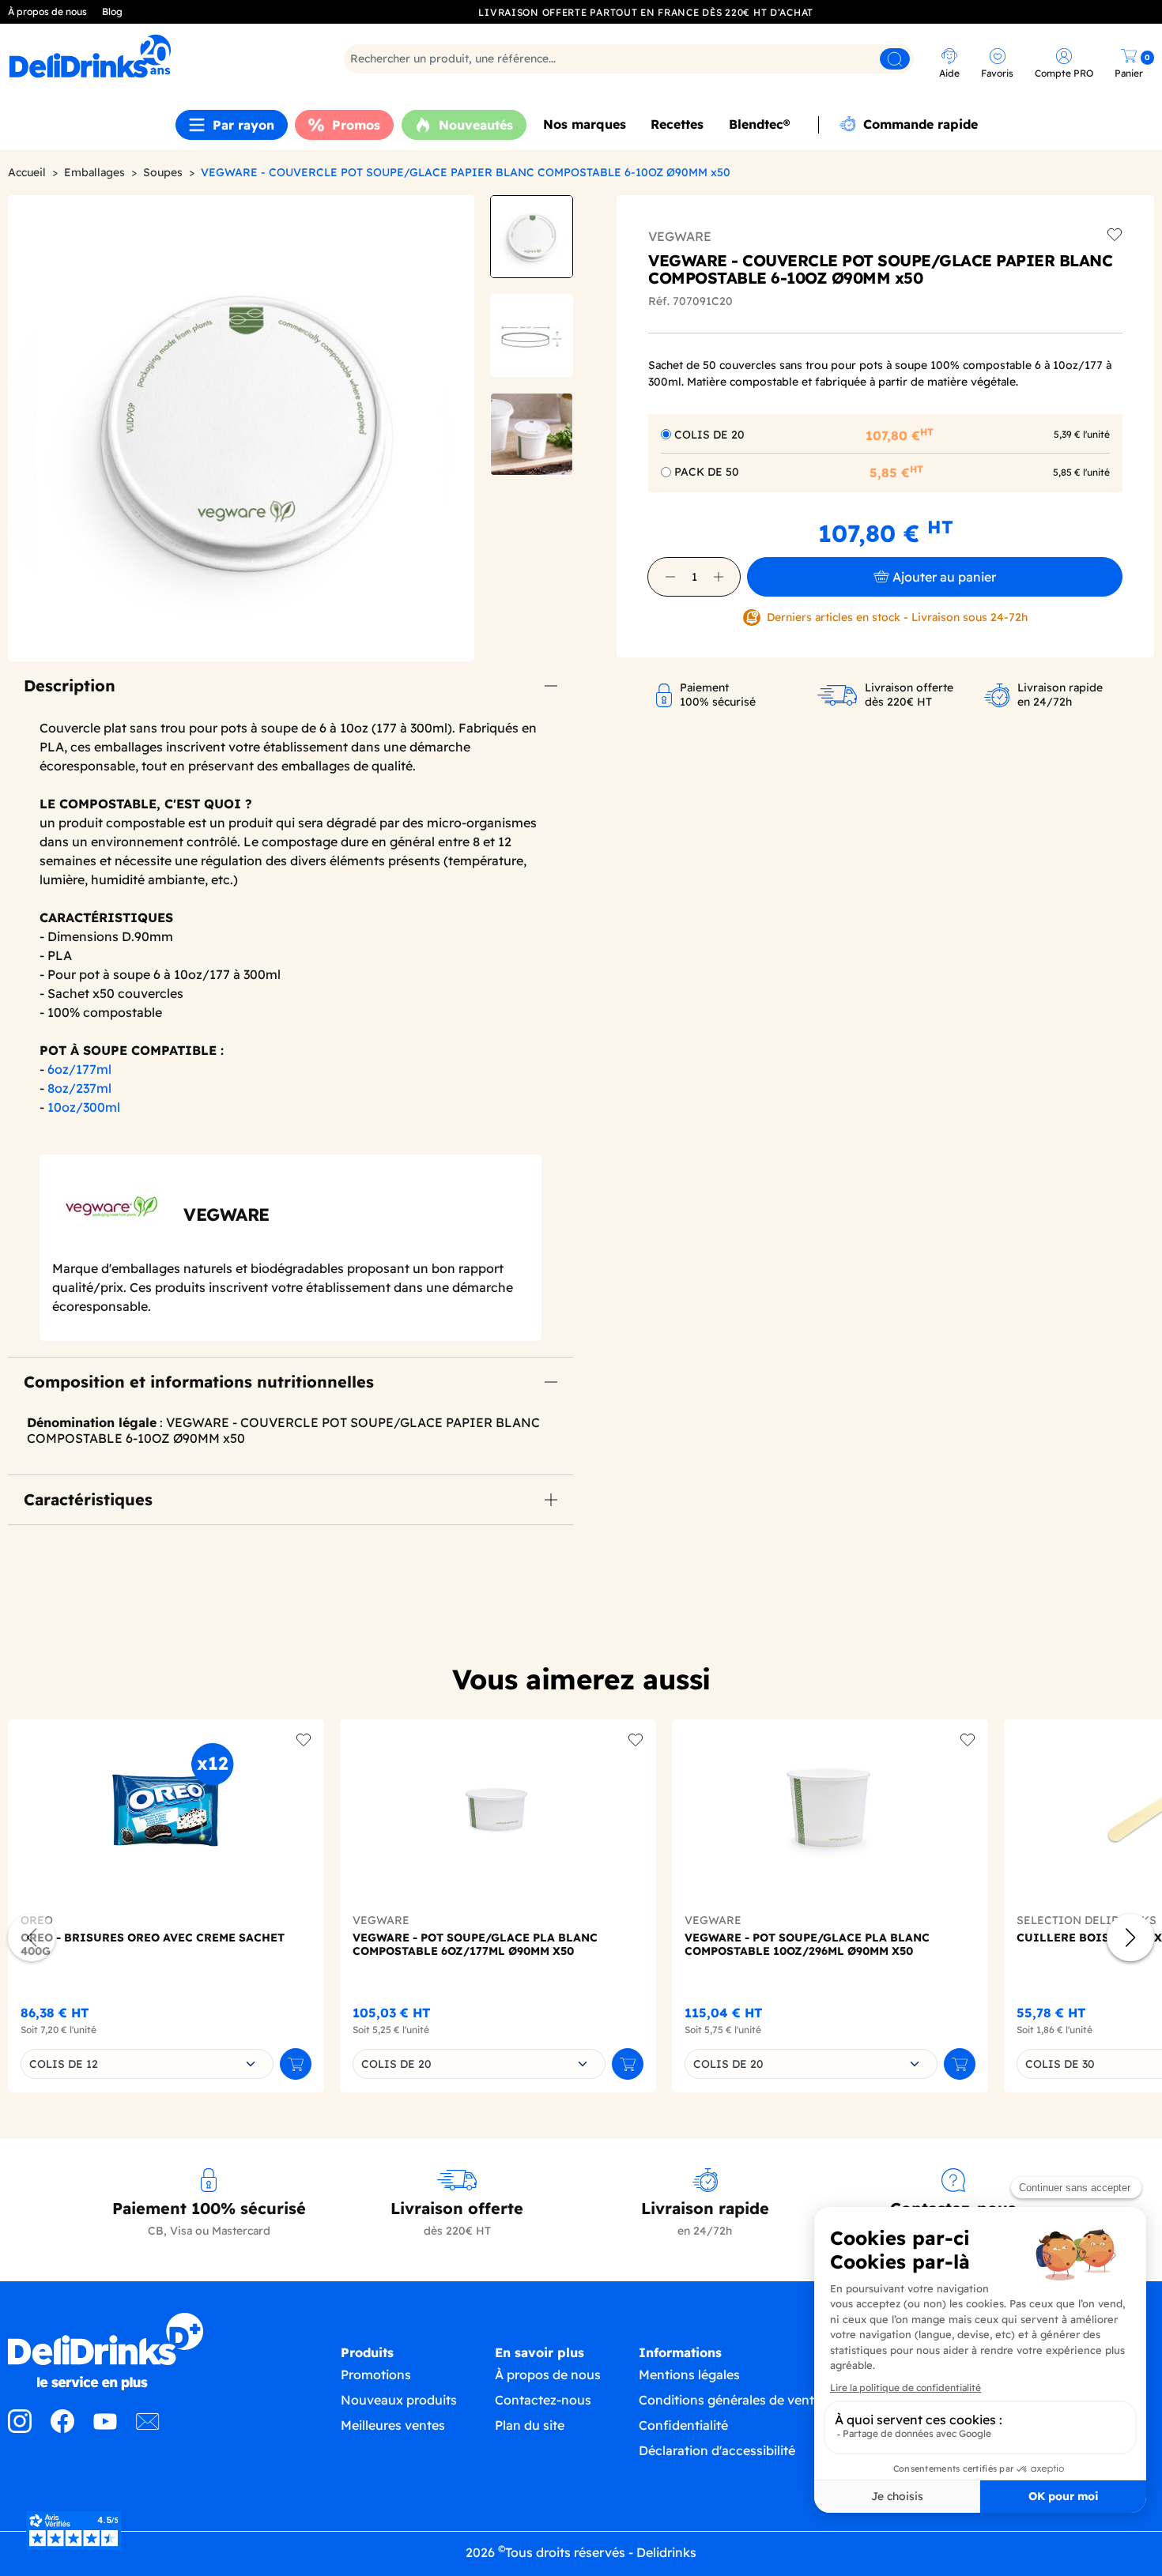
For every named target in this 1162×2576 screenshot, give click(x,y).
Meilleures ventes (393, 2425)
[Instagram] (20, 2428)
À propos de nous (47, 11)
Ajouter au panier (944, 577)
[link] (149, 56)
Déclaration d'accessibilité (717, 2450)
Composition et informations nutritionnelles (199, 1382)
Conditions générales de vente (730, 2400)
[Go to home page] (145, 2352)
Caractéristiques (88, 1499)
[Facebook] (62, 2428)
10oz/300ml (84, 1107)
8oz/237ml (79, 1088)
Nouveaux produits (399, 2400)
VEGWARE (680, 236)
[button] (670, 577)
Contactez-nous (543, 2400)
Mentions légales (689, 2375)
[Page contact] (148, 2428)
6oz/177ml (79, 1069)
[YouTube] (105, 2428)
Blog (112, 11)
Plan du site (530, 2425)
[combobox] (147, 2064)
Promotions (376, 2375)
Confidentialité (683, 2425)
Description (70, 685)
